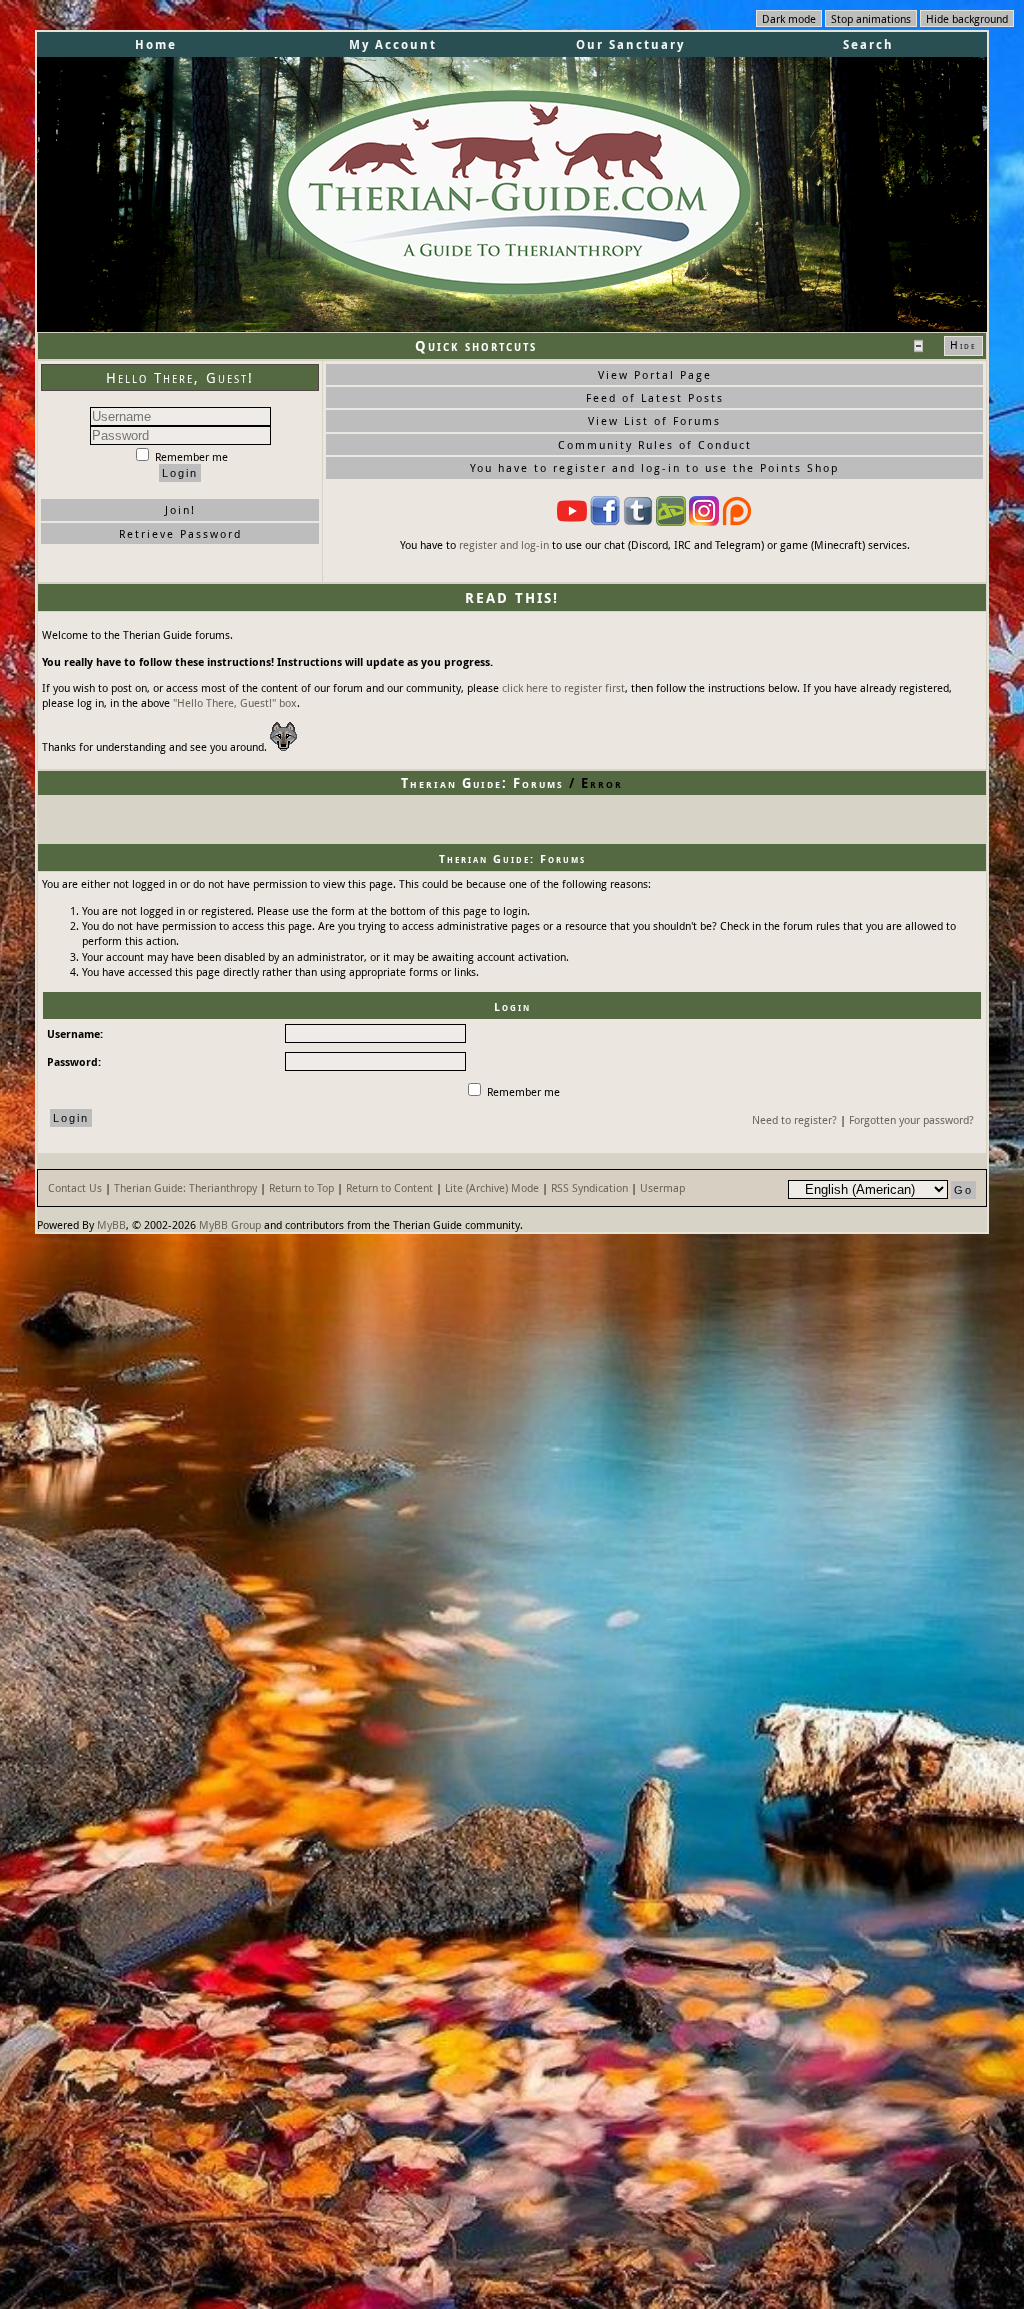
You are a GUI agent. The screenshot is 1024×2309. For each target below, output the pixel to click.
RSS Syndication (589, 1187)
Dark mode (789, 18)
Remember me (190, 456)
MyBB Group (230, 1224)
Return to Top (301, 1187)
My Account (393, 44)
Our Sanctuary (630, 44)
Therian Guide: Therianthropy (185, 1187)
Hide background (967, 18)
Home (156, 44)
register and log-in (504, 544)
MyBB (111, 1224)
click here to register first (563, 687)
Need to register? (794, 1119)
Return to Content (389, 1187)
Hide (963, 345)
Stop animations (871, 18)
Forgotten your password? (911, 1119)
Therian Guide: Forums (482, 783)
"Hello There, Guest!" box (235, 702)
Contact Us (75, 1187)
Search (868, 44)
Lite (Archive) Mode (492, 1187)
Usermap (662, 1187)
